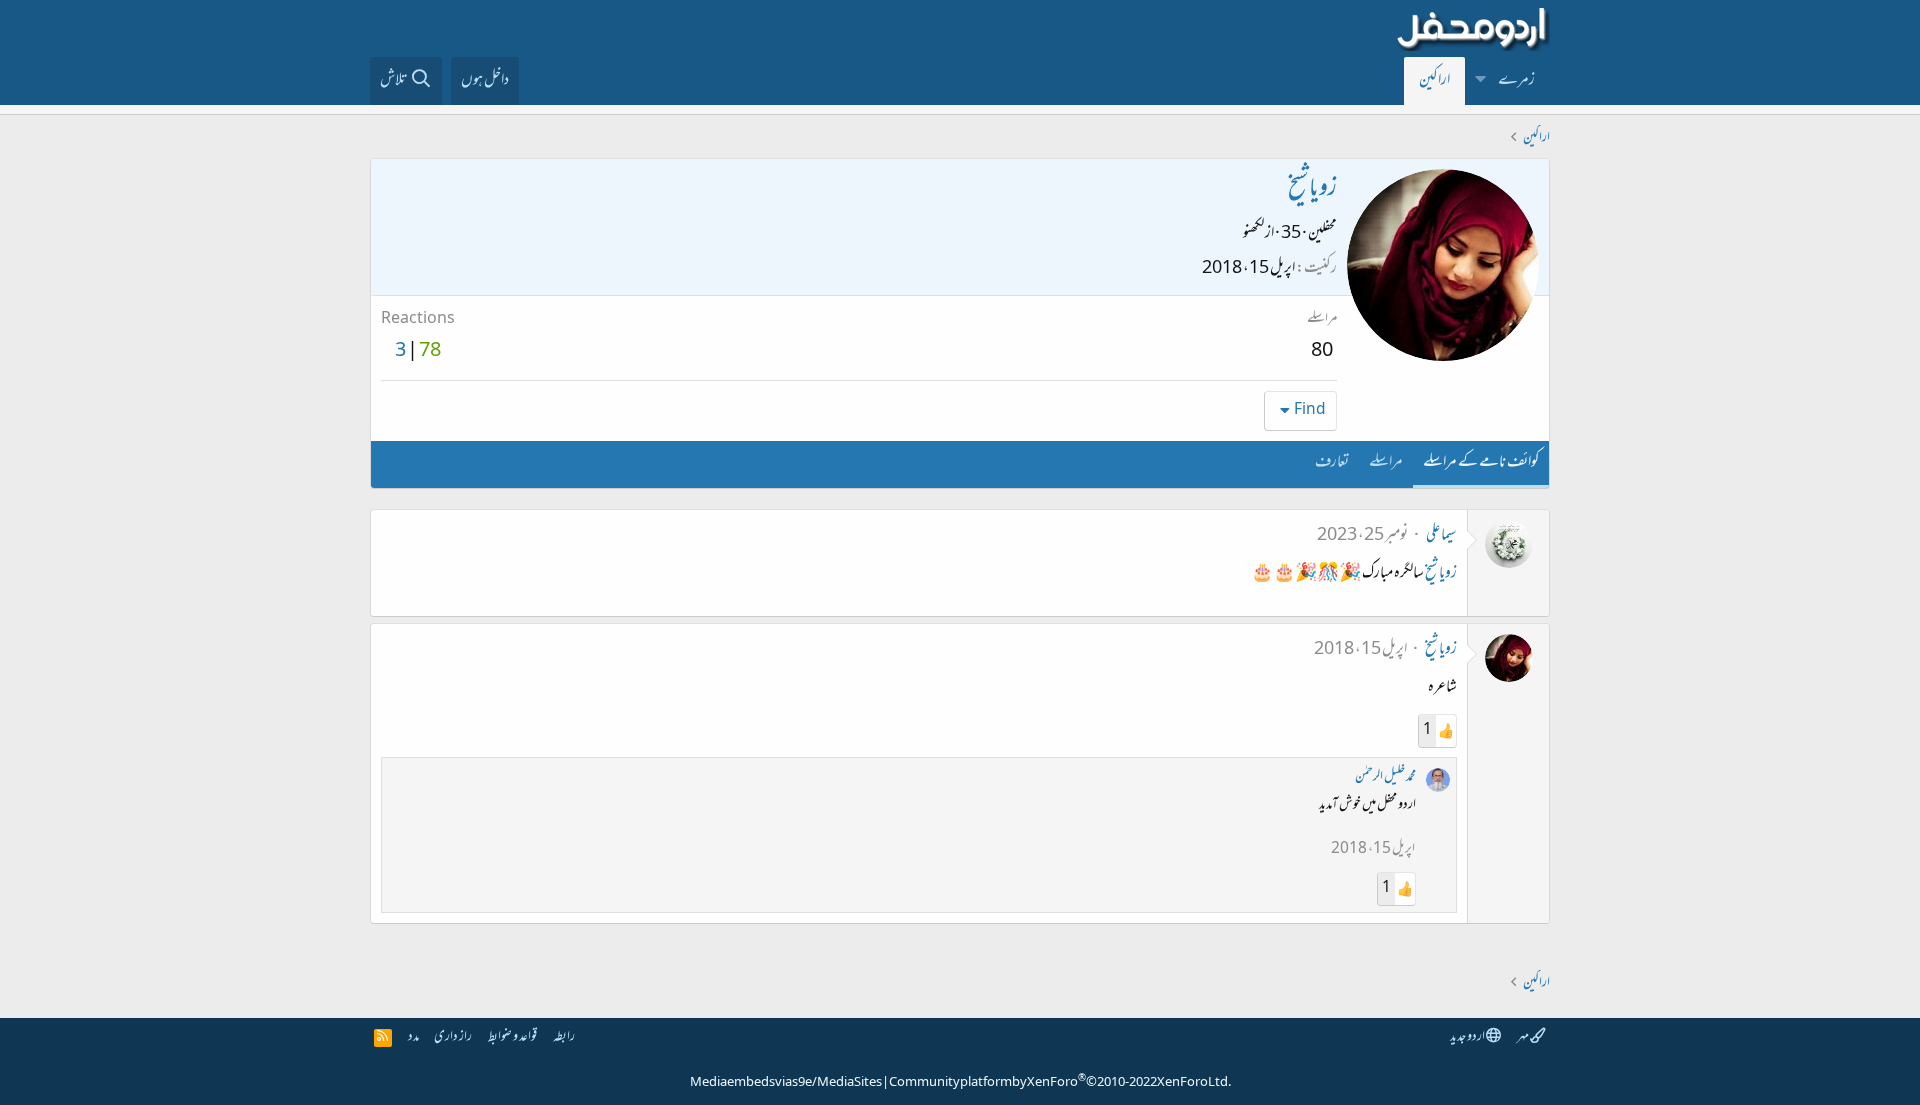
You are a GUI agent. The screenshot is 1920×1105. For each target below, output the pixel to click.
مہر (1523, 1037)
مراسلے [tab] (1386, 463)
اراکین (1434, 81)
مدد (413, 1037)
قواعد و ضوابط (512, 1037)
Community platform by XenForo (1060, 1083)
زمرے (1516, 81)
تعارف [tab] (1332, 463)
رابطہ (564, 1037)
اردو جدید (1468, 1037)
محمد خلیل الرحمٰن (1385, 777)
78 (430, 352)
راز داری (453, 1037)
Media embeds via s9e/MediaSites (786, 1083)
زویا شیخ (1441, 574)
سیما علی (1441, 536)
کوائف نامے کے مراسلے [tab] (1481, 463)
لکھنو (1253, 234)
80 (1322, 352)
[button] (1481, 81)
